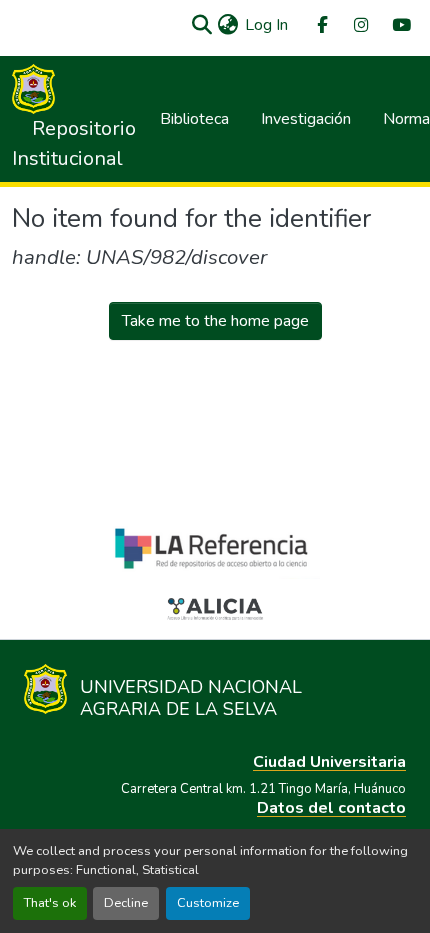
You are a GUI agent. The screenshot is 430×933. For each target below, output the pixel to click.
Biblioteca (194, 119)
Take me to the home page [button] (215, 321)
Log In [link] (266, 25)
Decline (126, 903)
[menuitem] (321, 25)
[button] (201, 25)
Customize (208, 903)
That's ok (50, 903)
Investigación (306, 119)
